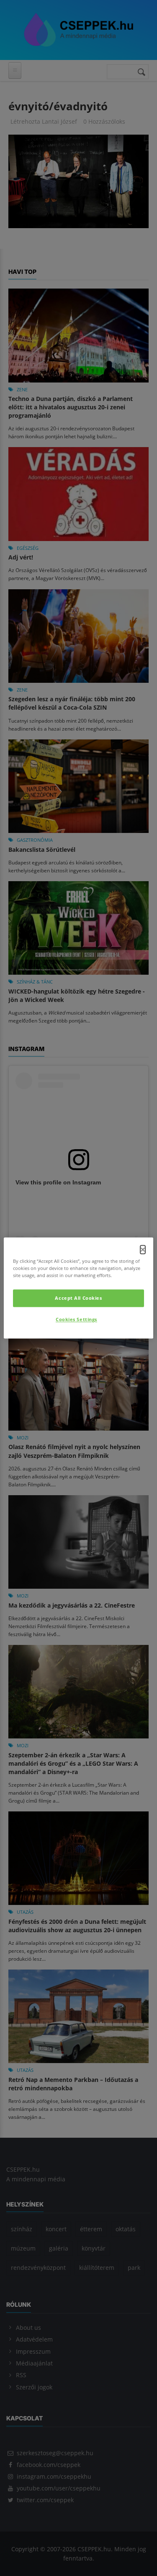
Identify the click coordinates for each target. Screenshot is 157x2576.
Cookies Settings (76, 1320)
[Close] (143, 1249)
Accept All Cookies (78, 1298)
